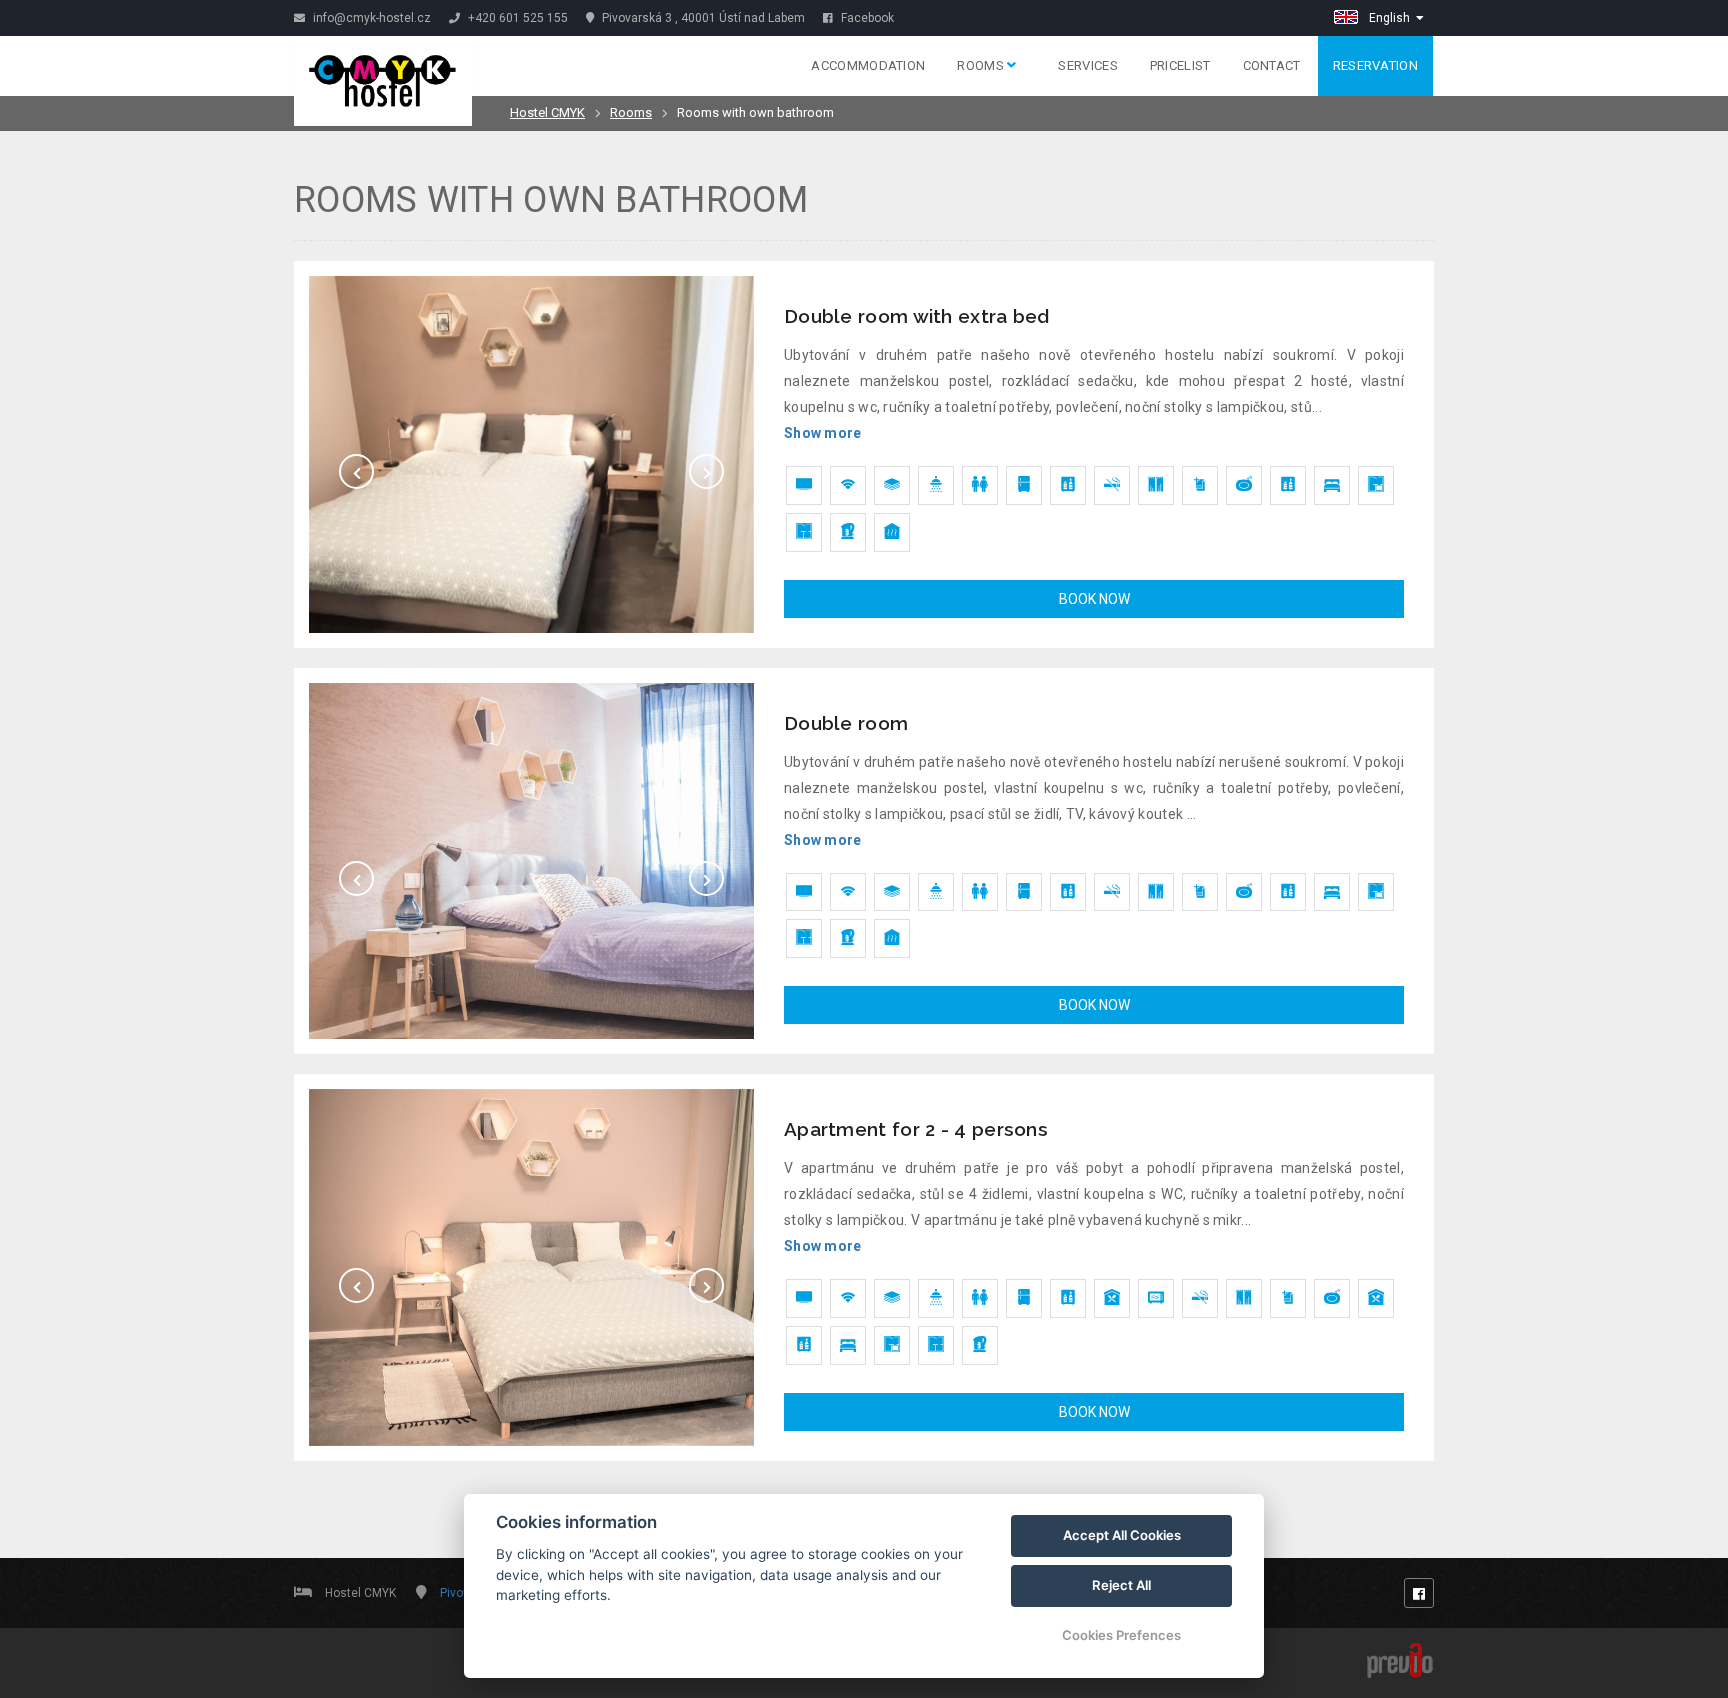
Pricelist (1180, 65)
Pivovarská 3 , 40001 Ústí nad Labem (702, 18)
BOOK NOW (1094, 599)
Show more (823, 433)
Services (1087, 65)
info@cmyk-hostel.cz (370, 18)
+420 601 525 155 (516, 18)
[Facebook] (1419, 1593)
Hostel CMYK (547, 112)
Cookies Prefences (1121, 1635)
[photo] (531, 454)
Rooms (982, 65)
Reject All (1121, 1585)
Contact (1272, 65)
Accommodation (868, 65)
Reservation (1375, 65)
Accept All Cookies (1122, 1535)
